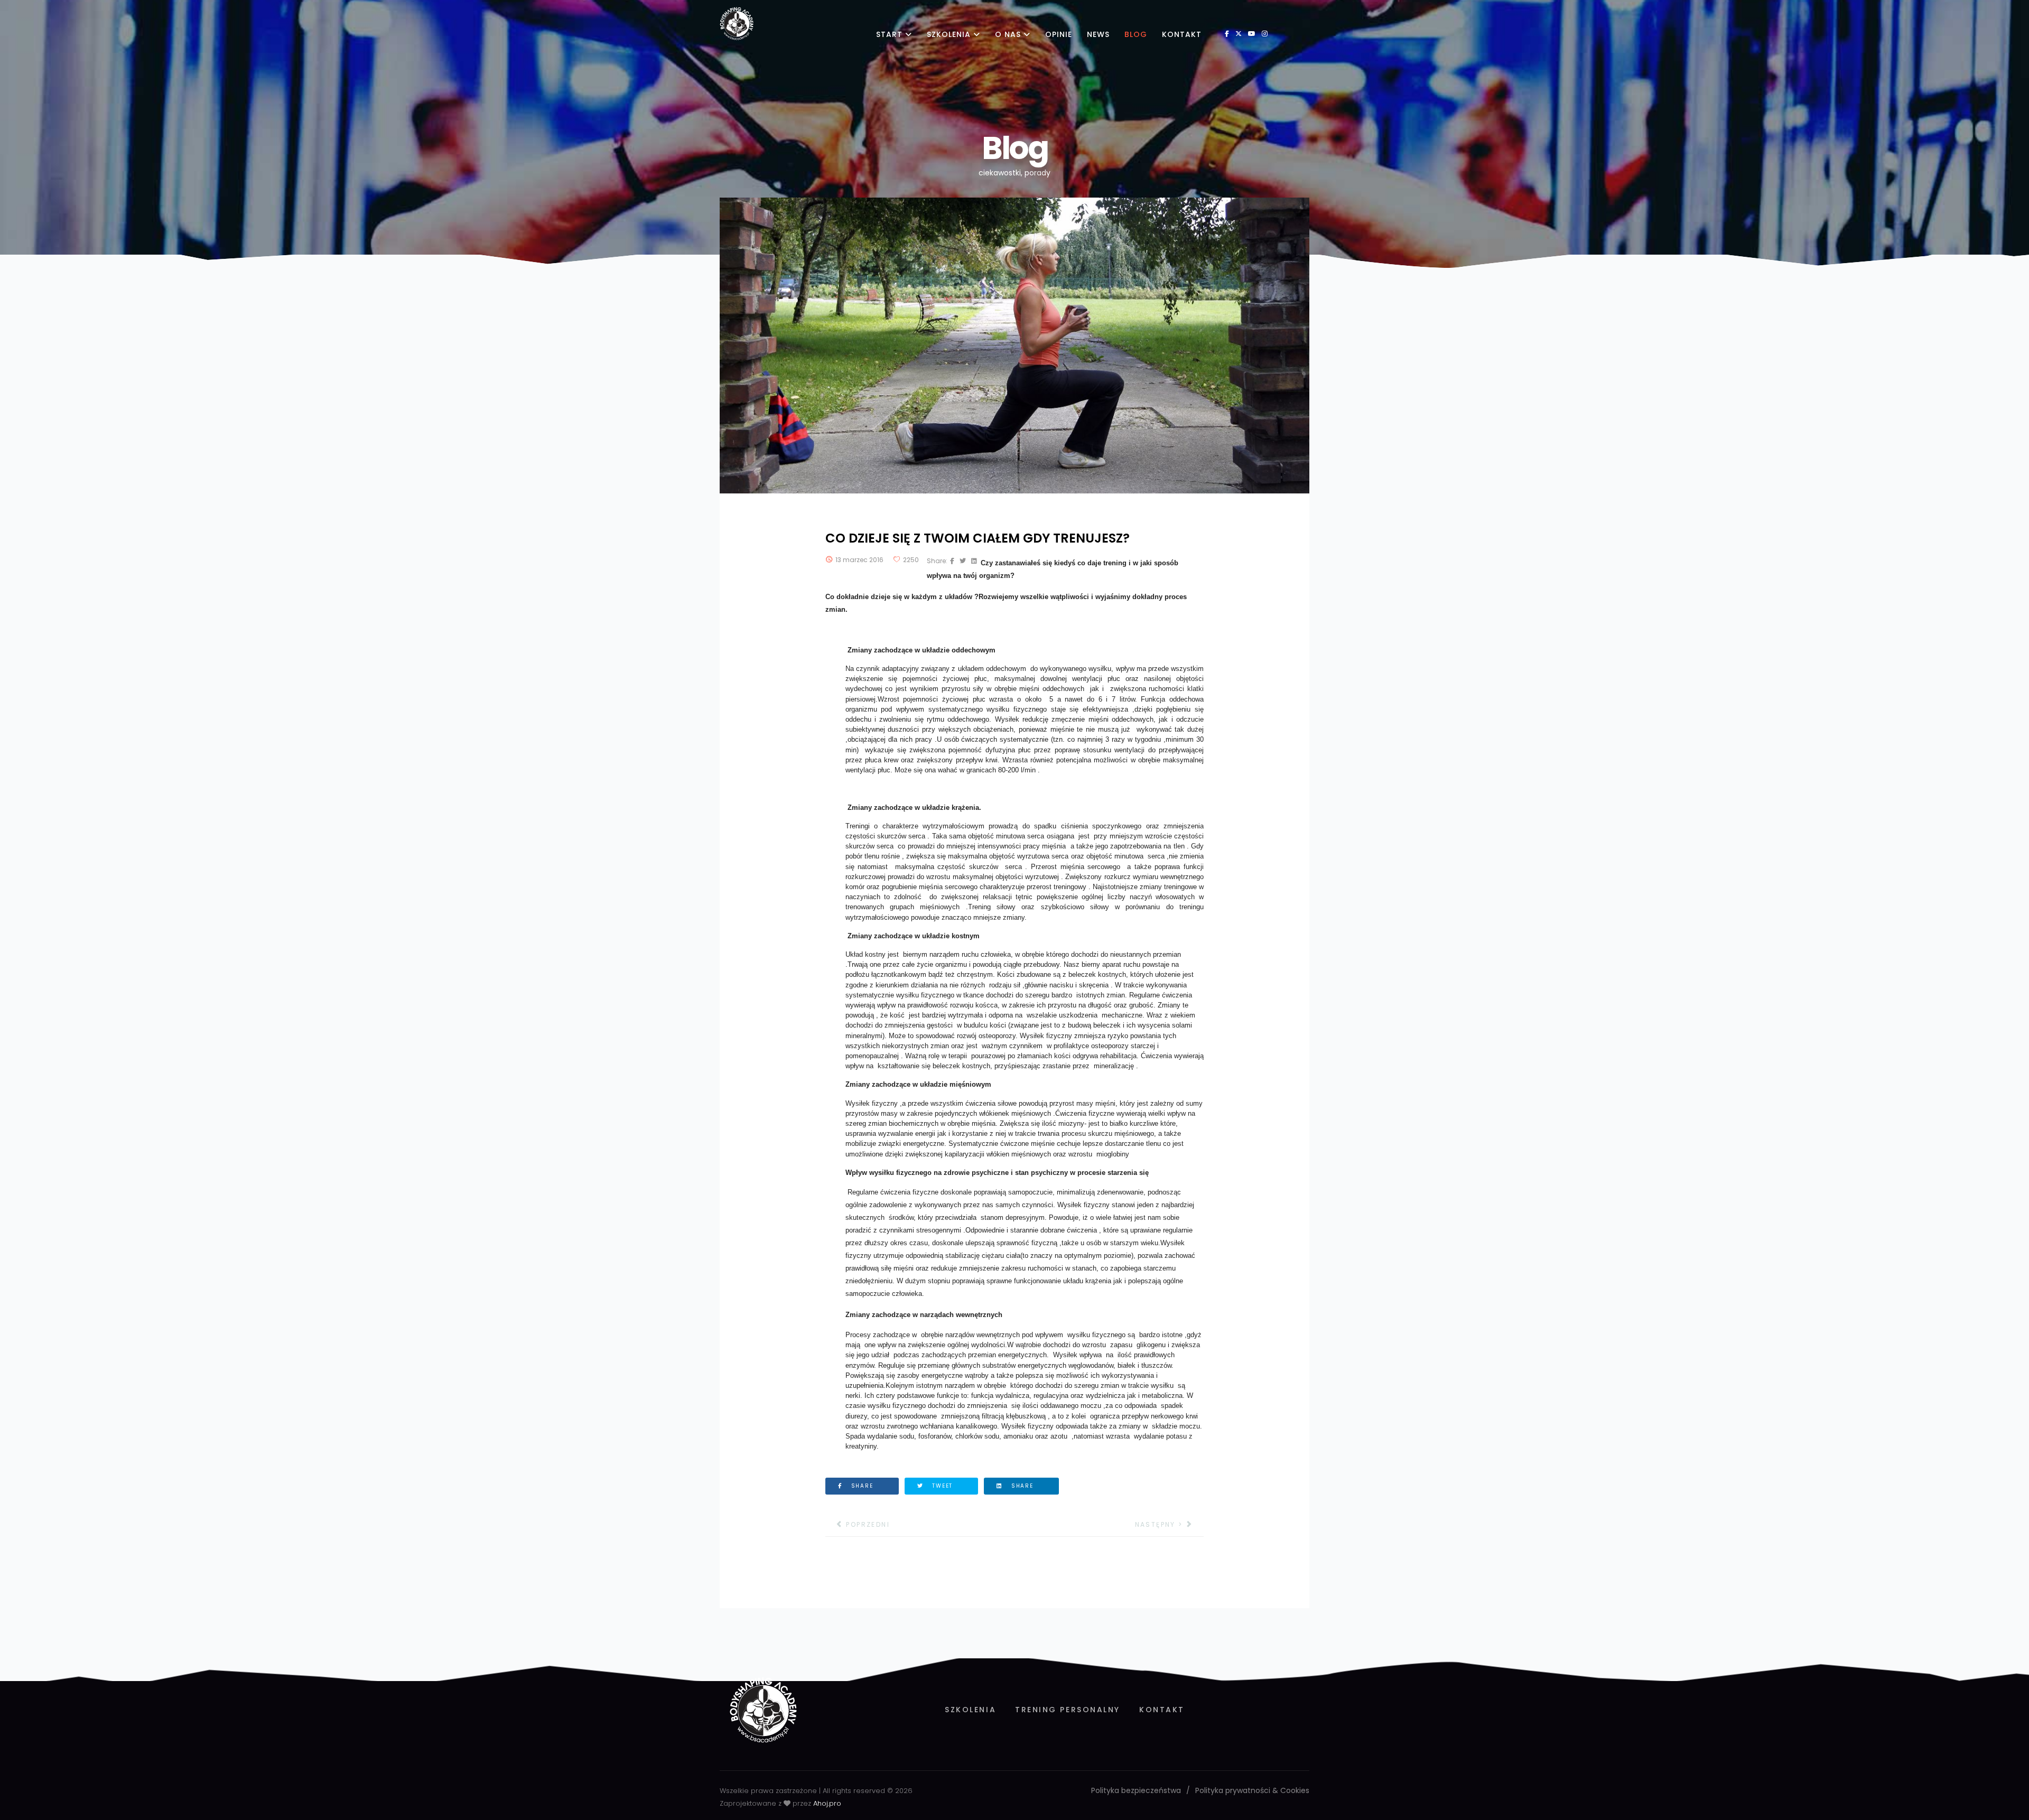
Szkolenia (949, 34)
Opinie (1059, 34)
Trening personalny (1068, 1710)
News (1098, 34)
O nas (1008, 34)
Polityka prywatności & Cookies (1252, 1790)
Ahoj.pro (827, 1803)
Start (889, 34)
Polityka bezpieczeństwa (1136, 1790)
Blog (1136, 34)
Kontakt (1182, 34)
